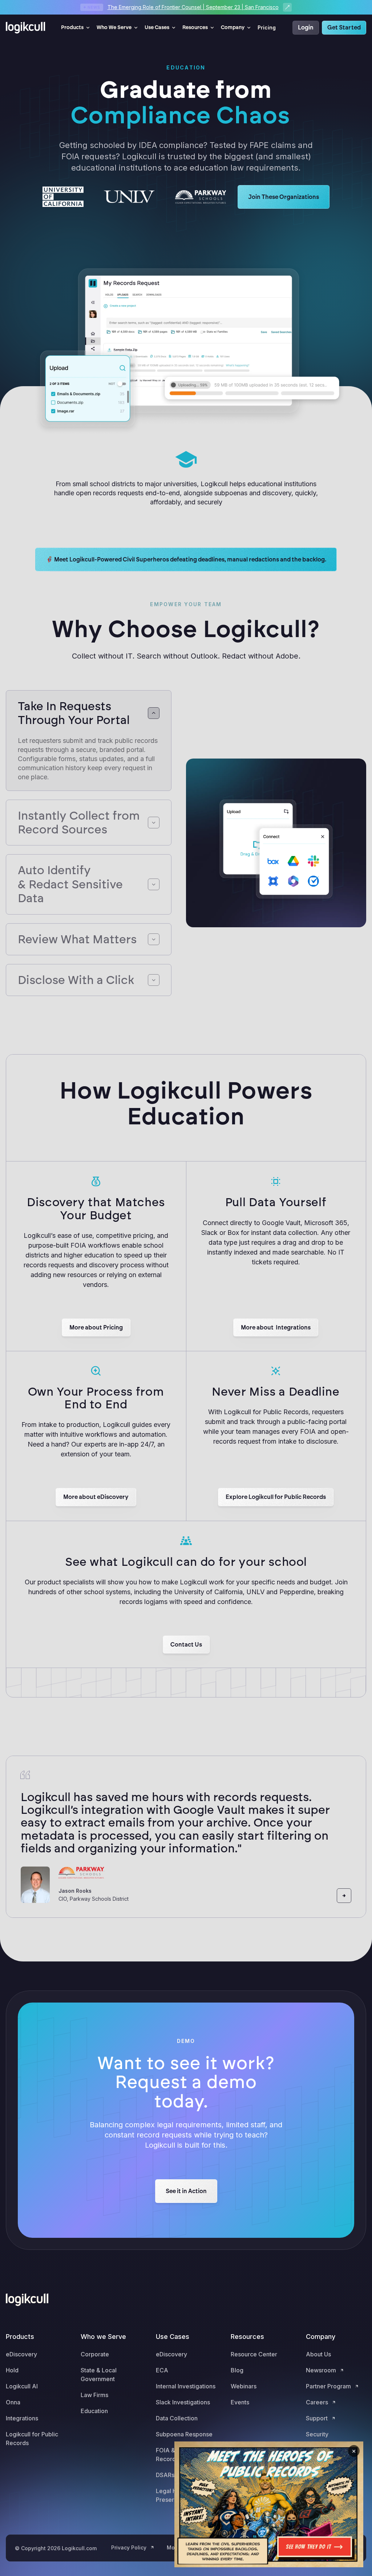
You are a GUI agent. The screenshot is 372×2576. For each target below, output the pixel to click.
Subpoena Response (184, 2434)
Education (94, 2411)
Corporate (95, 2354)
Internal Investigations (186, 2386)
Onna (13, 2402)
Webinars (244, 2386)
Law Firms (94, 2395)
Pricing (267, 27)
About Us (318, 2354)
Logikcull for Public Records (32, 2439)
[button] (76, 28)
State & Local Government (99, 2375)
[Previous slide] (327, 1896)
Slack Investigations (183, 2402)
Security (317, 2434)
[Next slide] (344, 1896)
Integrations (22, 2418)
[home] (28, 28)
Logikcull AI (22, 2386)
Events (240, 2402)
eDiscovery (21, 2354)
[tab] (89, 741)
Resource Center (254, 2354)
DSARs (165, 2475)
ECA (162, 2370)
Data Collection (177, 2418)
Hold (12, 2370)
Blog (237, 2370)
